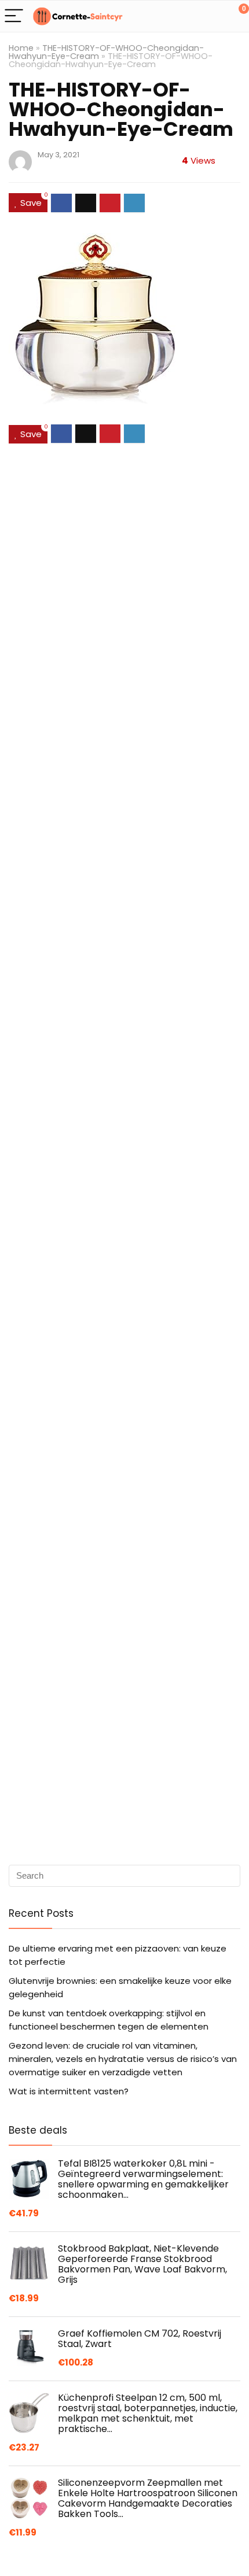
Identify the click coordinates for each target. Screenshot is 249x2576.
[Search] (188, 16)
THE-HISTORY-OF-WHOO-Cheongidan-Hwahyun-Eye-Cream (106, 52)
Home (21, 48)
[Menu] (14, 16)
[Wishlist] (213, 16)
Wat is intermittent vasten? (69, 2091)
